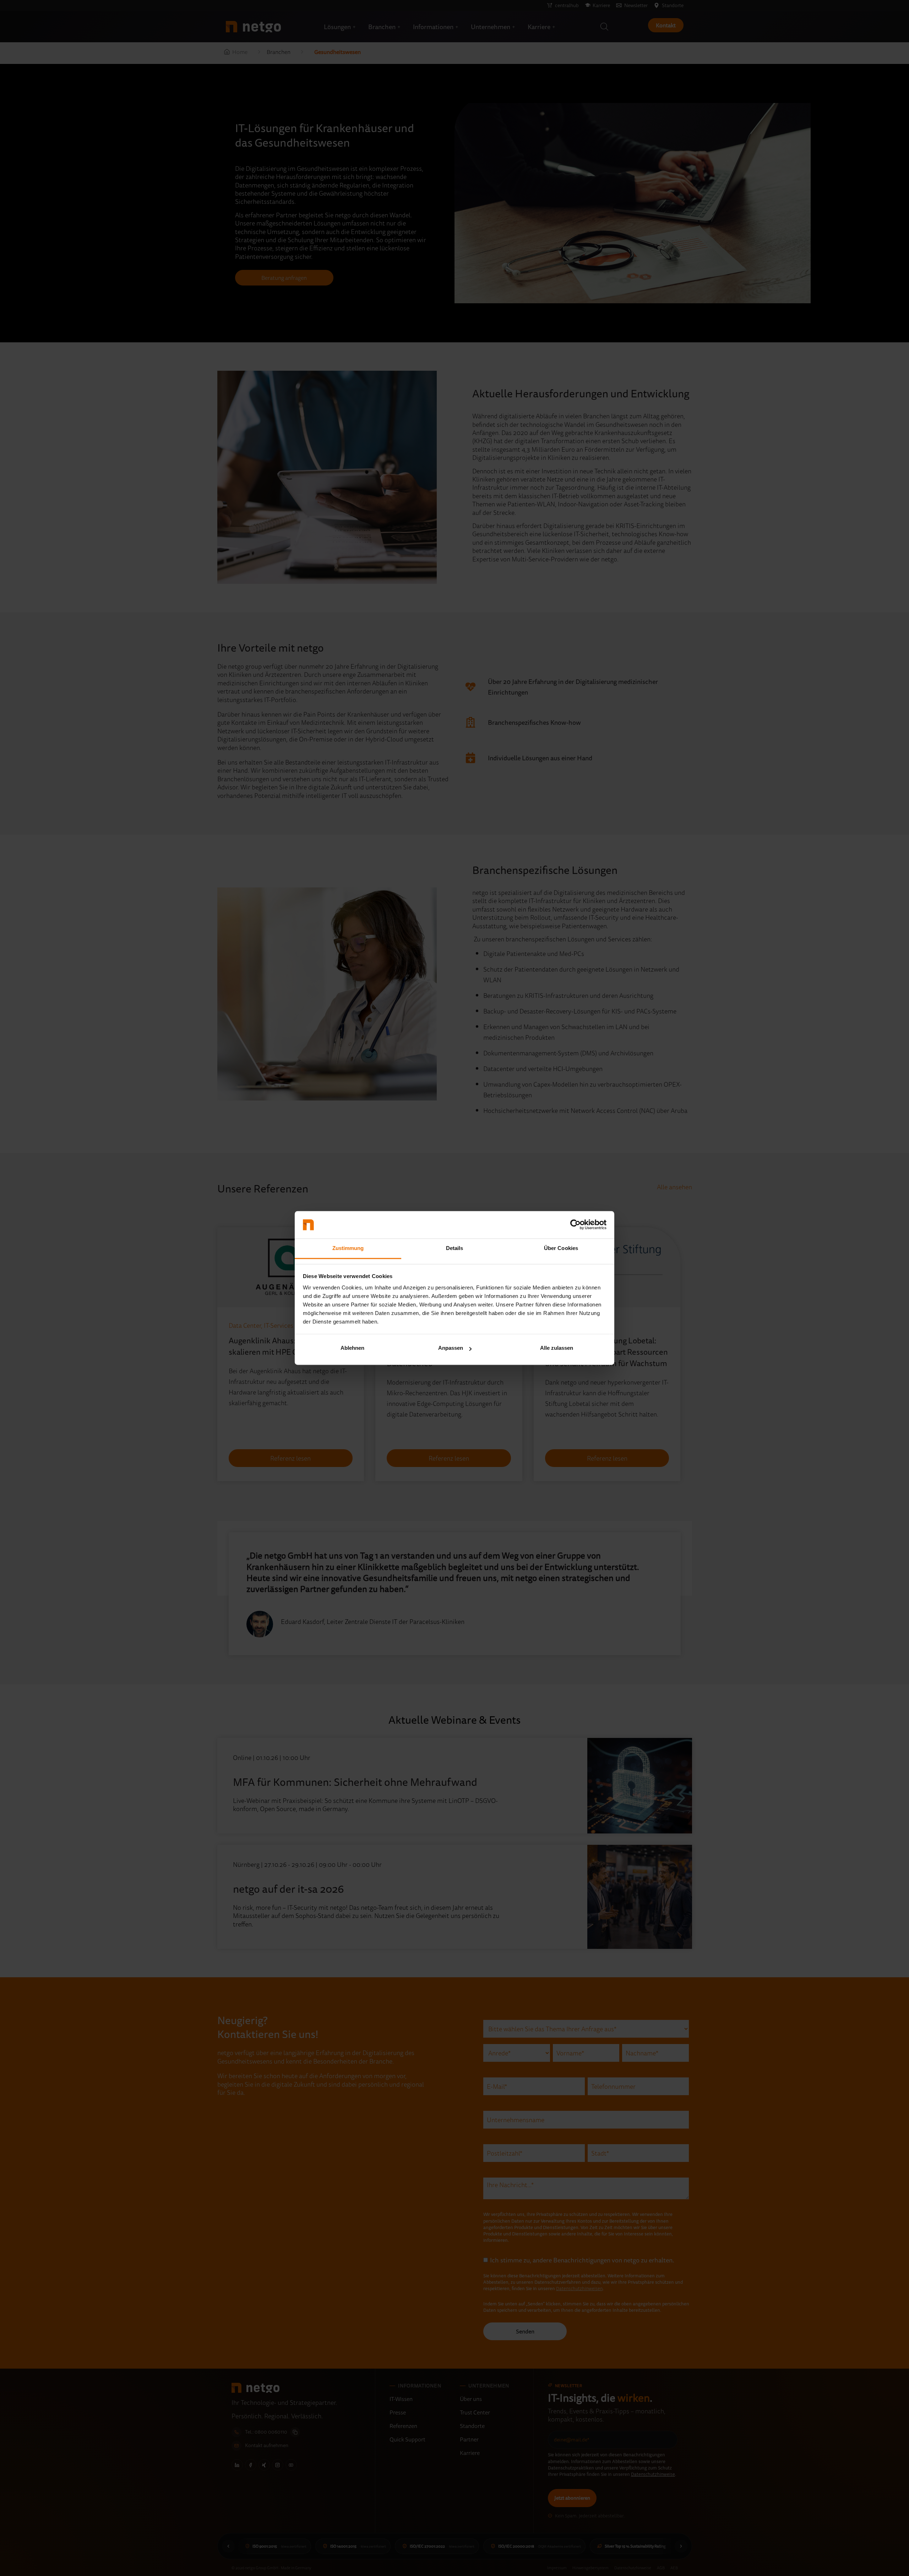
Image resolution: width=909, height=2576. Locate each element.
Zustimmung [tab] (348, 1248)
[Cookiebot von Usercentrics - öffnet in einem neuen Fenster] (575, 1225)
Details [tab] (455, 1248)
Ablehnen (352, 1348)
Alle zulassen (557, 1348)
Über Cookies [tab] (561, 1248)
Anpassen (451, 1348)
